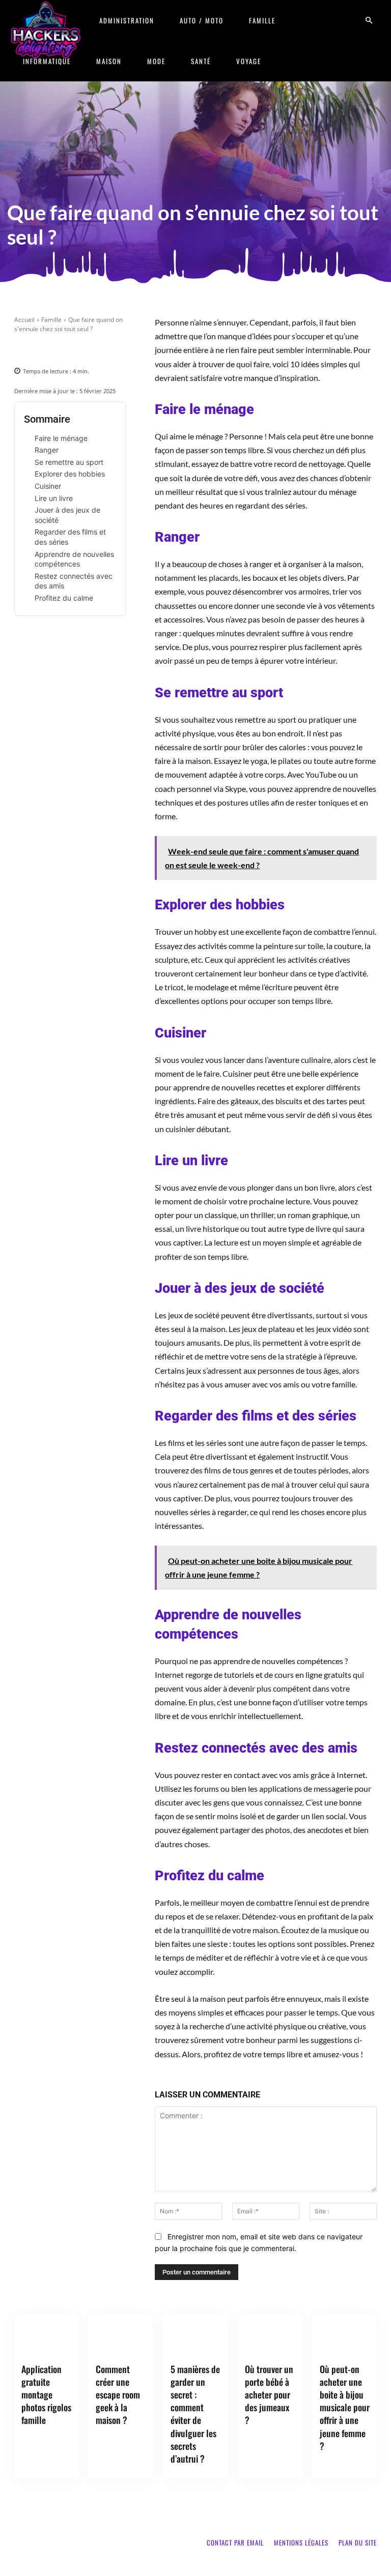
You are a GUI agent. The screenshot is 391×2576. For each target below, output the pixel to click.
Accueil (24, 320)
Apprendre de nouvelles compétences (74, 559)
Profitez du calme (64, 598)
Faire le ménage (61, 438)
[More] (119, 349)
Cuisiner (48, 486)
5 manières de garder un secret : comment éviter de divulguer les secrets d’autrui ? (195, 2414)
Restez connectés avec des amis (74, 581)
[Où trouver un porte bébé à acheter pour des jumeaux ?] (270, 2336)
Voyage (249, 61)
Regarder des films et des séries (70, 537)
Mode (156, 61)
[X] (48, 349)
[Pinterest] (71, 349)
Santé (201, 61)
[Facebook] (24, 349)
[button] (369, 21)
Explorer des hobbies (70, 474)
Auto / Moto (202, 20)
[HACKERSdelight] (46, 30)
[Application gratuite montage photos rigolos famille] (46, 2336)
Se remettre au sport (69, 462)
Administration (127, 20)
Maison (109, 61)
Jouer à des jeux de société (67, 515)
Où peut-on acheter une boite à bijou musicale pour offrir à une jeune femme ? (345, 2407)
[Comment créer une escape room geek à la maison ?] (121, 2336)
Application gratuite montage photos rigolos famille (46, 2395)
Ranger (47, 450)
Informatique (47, 61)
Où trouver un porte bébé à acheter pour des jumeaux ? (269, 2395)
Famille (262, 20)
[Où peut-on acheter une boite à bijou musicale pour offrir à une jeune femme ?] (345, 2336)
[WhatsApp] (95, 349)
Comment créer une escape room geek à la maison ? (118, 2395)
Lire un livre (54, 498)
